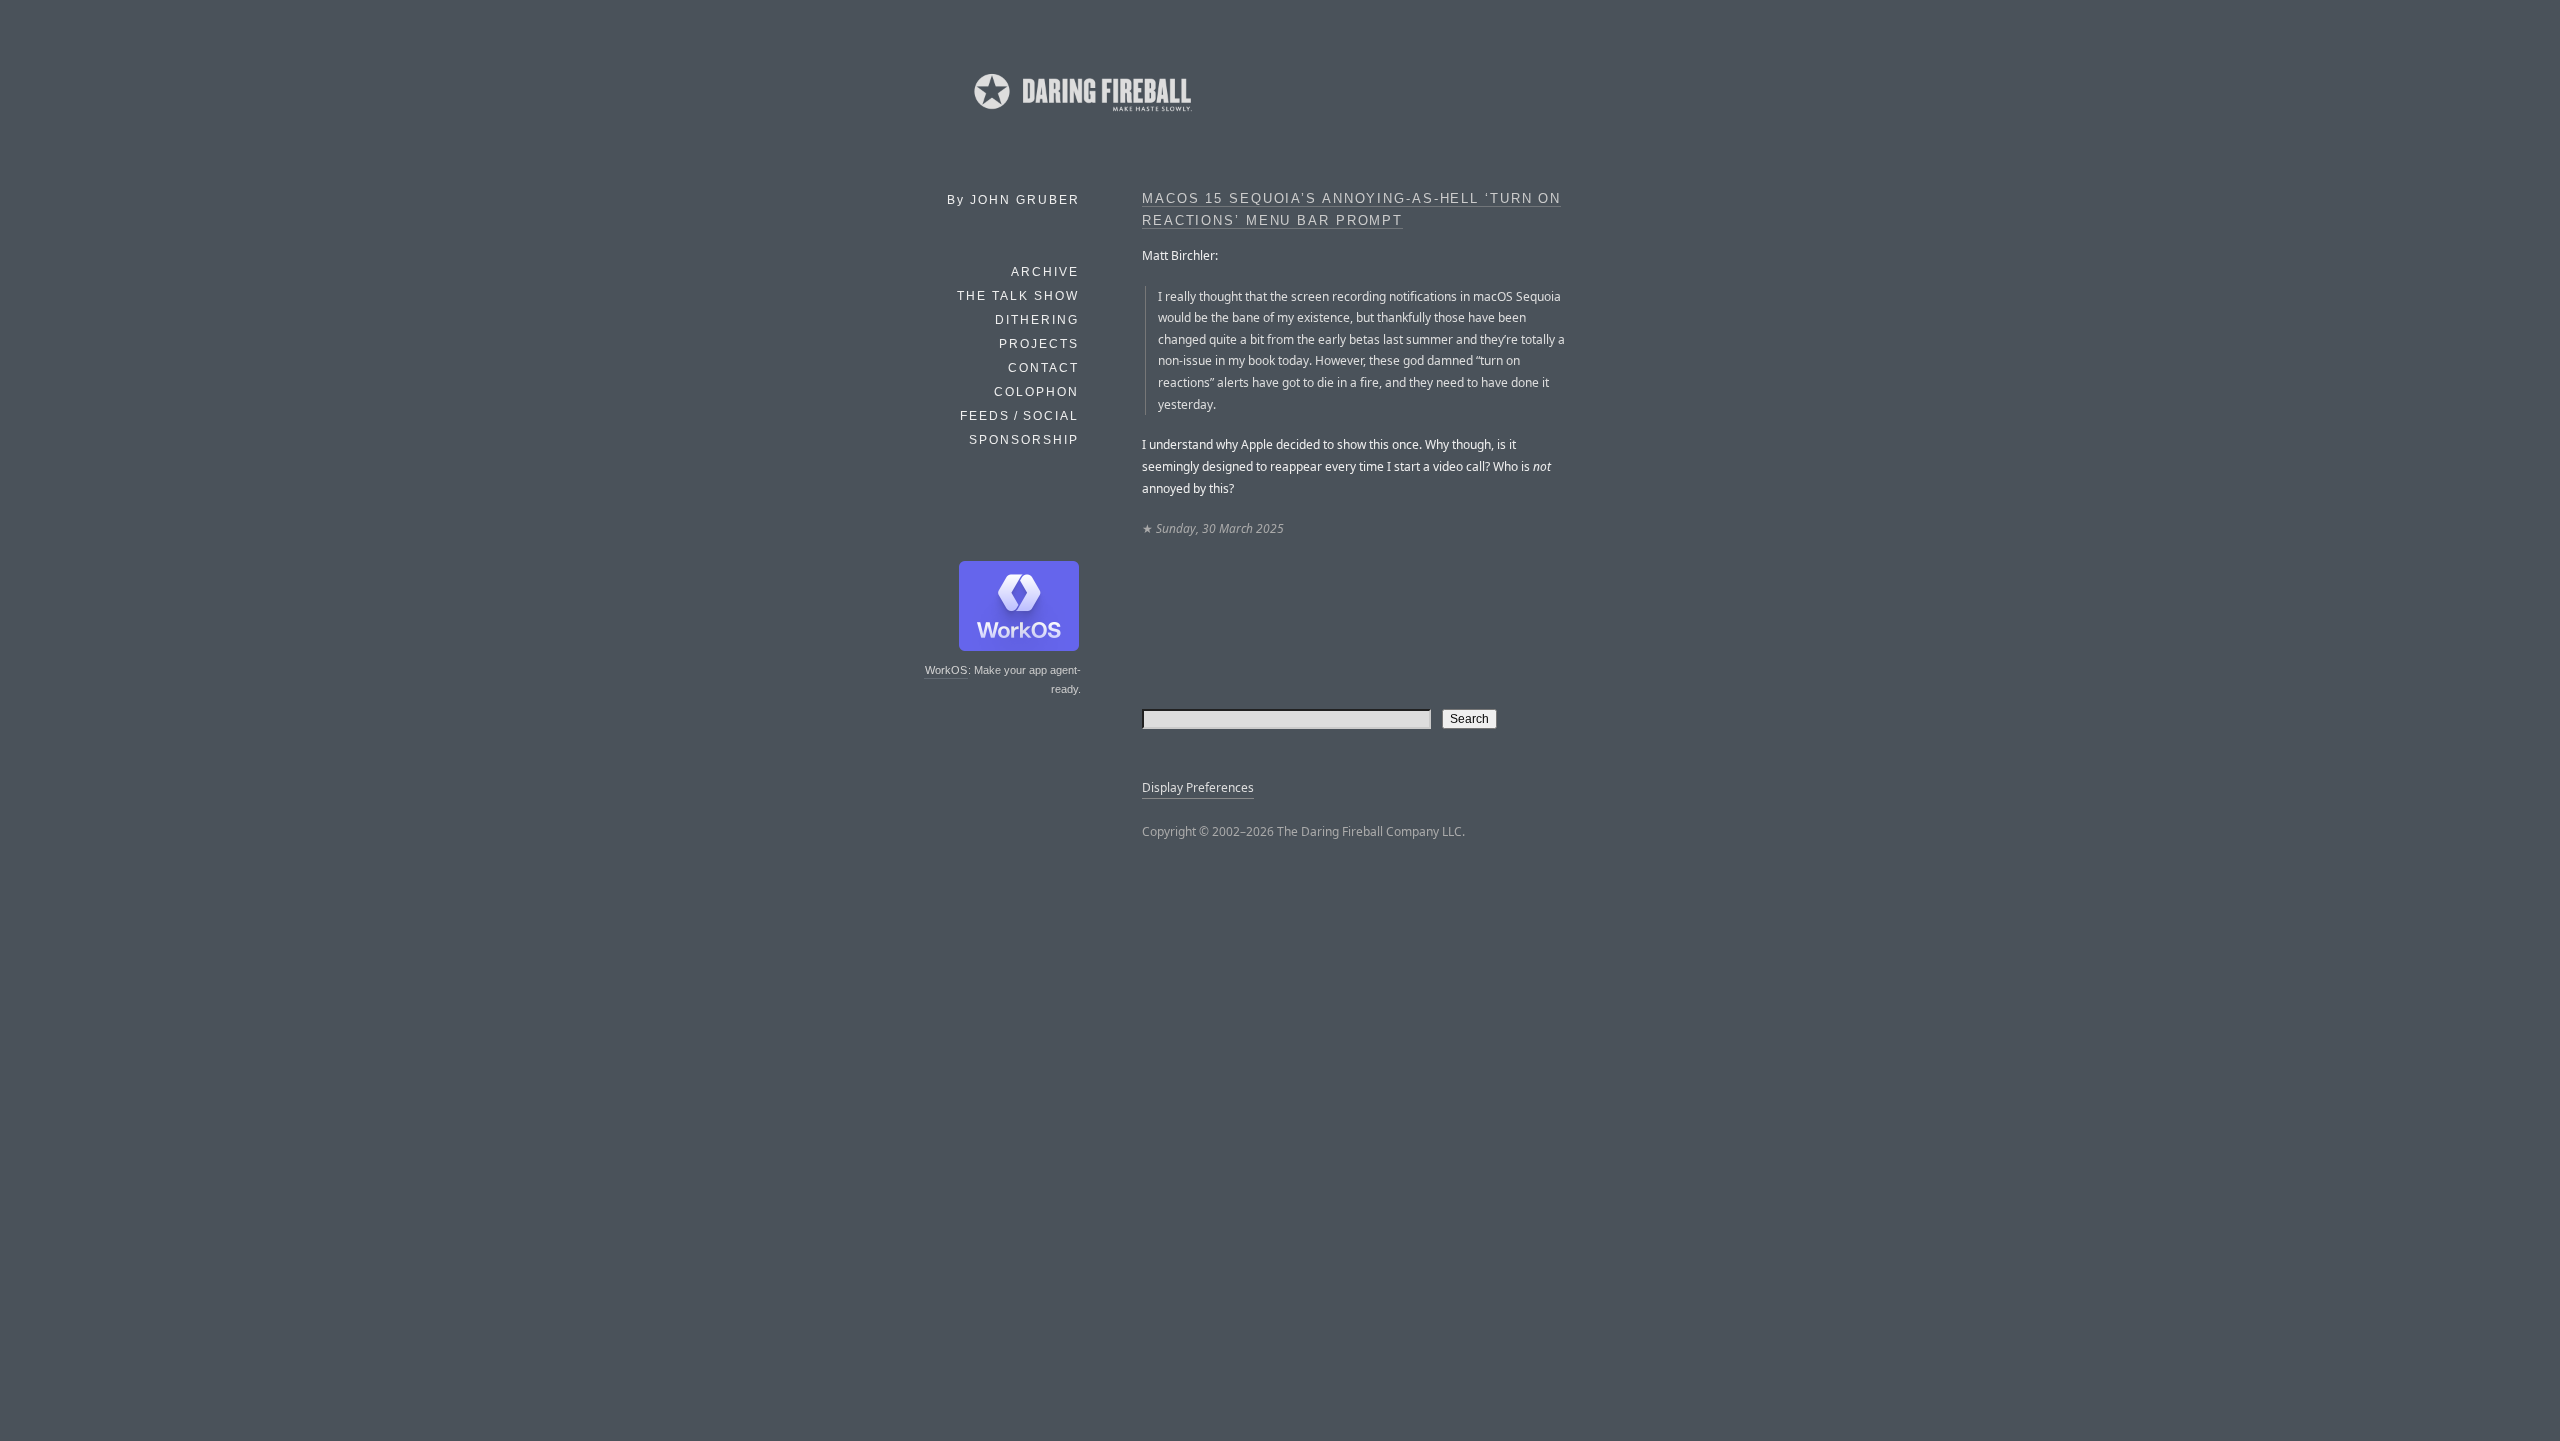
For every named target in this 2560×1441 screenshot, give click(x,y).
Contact (1043, 368)
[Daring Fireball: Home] (1081, 115)
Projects (1039, 344)
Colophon (1036, 392)
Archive (1045, 272)
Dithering (1037, 320)
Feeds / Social (1019, 416)
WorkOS (946, 670)
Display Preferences (1198, 787)
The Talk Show (1018, 296)
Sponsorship (1024, 440)
